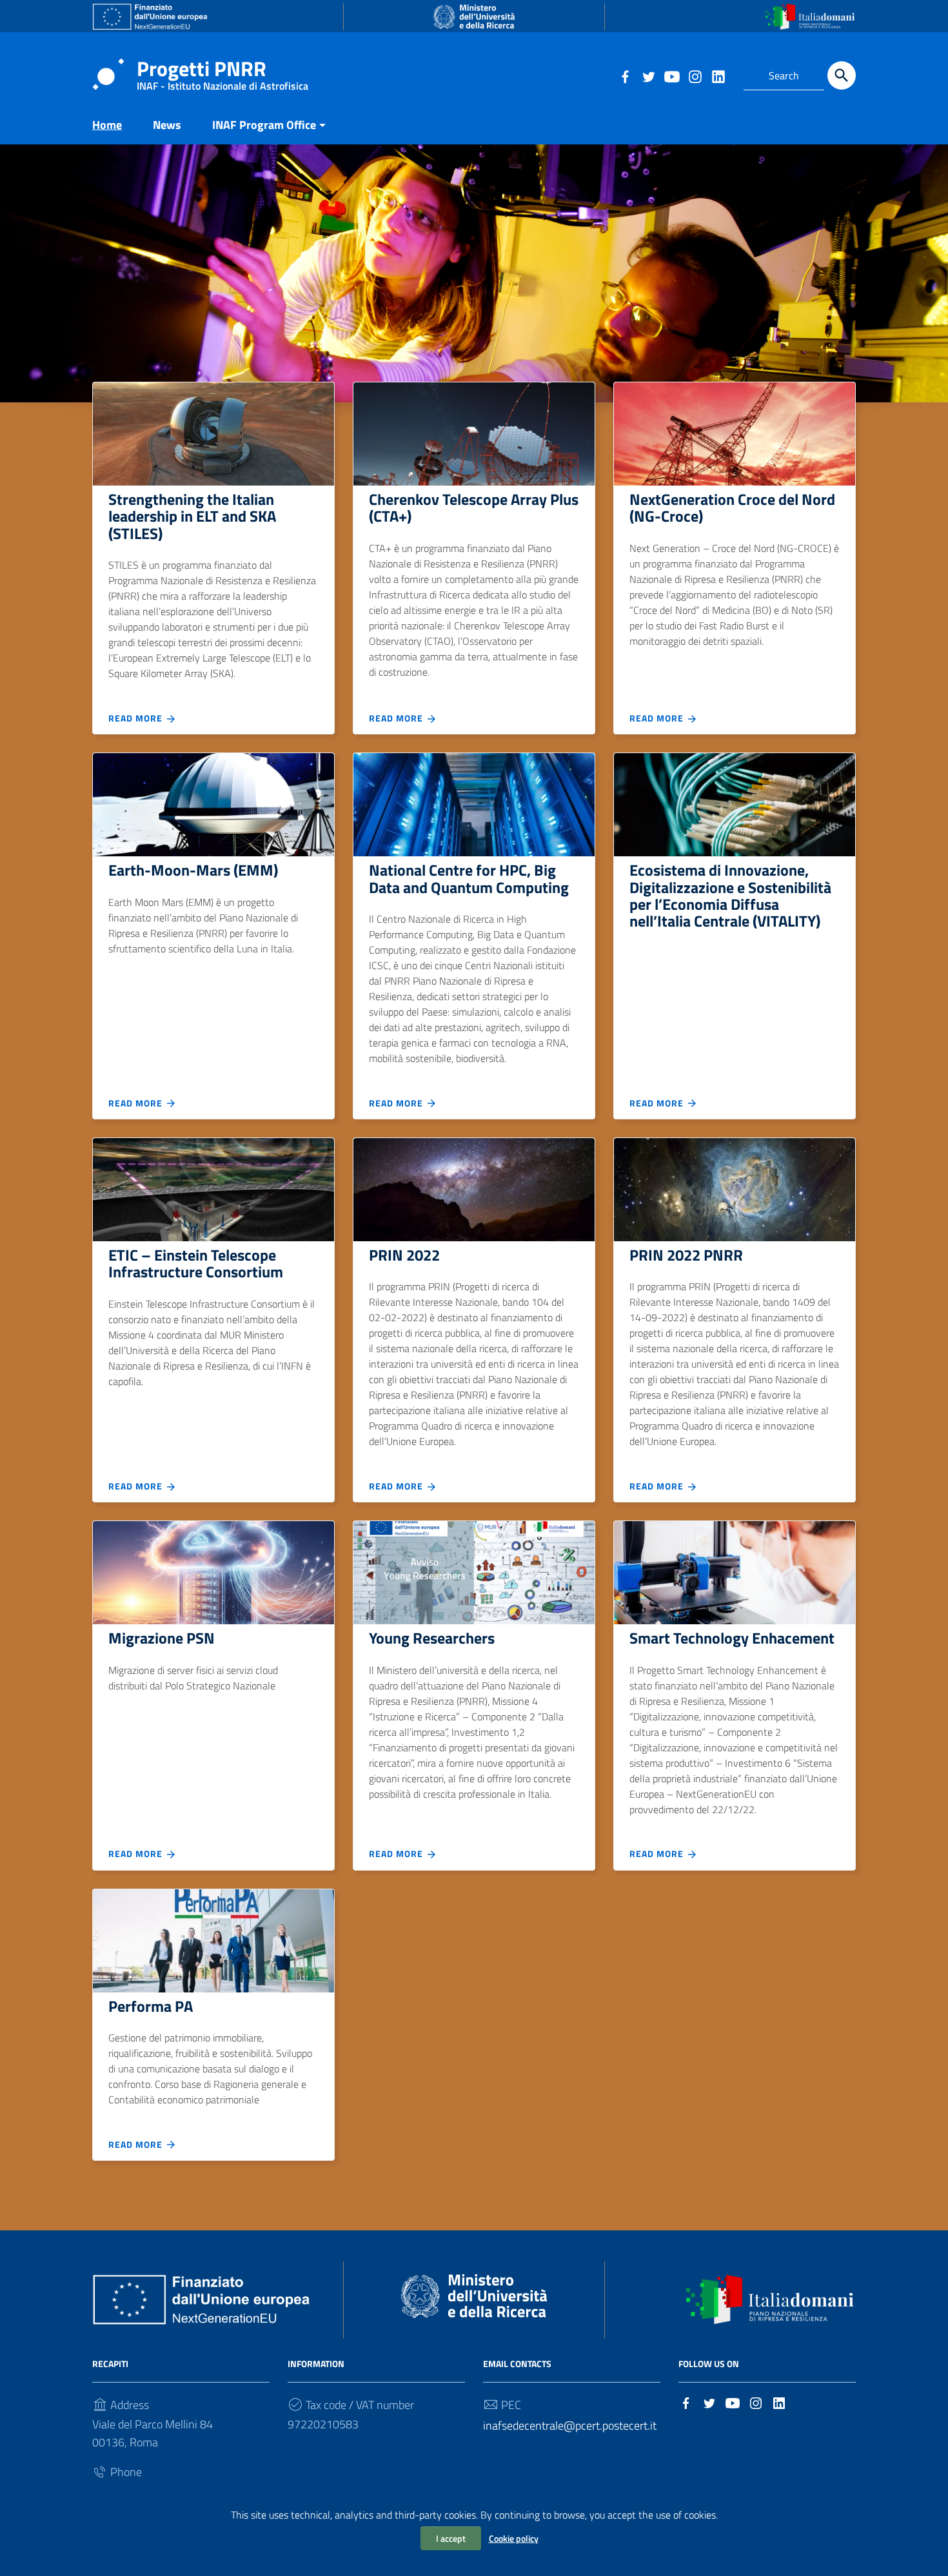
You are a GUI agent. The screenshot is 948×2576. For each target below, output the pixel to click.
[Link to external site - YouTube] (671, 75)
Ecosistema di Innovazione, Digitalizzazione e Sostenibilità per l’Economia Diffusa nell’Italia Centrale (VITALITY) (730, 895)
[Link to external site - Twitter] (648, 75)
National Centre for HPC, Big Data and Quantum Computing (469, 878)
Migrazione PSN (162, 1638)
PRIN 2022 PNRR (686, 1255)
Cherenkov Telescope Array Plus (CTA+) (474, 507)
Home (107, 125)
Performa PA (151, 2006)
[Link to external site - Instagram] (695, 75)
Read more (137, 718)
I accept (451, 2538)
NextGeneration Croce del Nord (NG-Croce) (732, 507)
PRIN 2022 (404, 1255)
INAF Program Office (264, 125)
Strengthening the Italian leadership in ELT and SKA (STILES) (192, 516)
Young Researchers (432, 1638)
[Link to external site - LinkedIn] (718, 75)
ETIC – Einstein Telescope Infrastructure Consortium (196, 1263)
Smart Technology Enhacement (732, 1638)
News (167, 125)
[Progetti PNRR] (108, 73)
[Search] (842, 75)
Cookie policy (514, 2538)
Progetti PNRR (222, 71)
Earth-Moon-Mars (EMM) (193, 870)
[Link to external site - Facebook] (625, 75)
